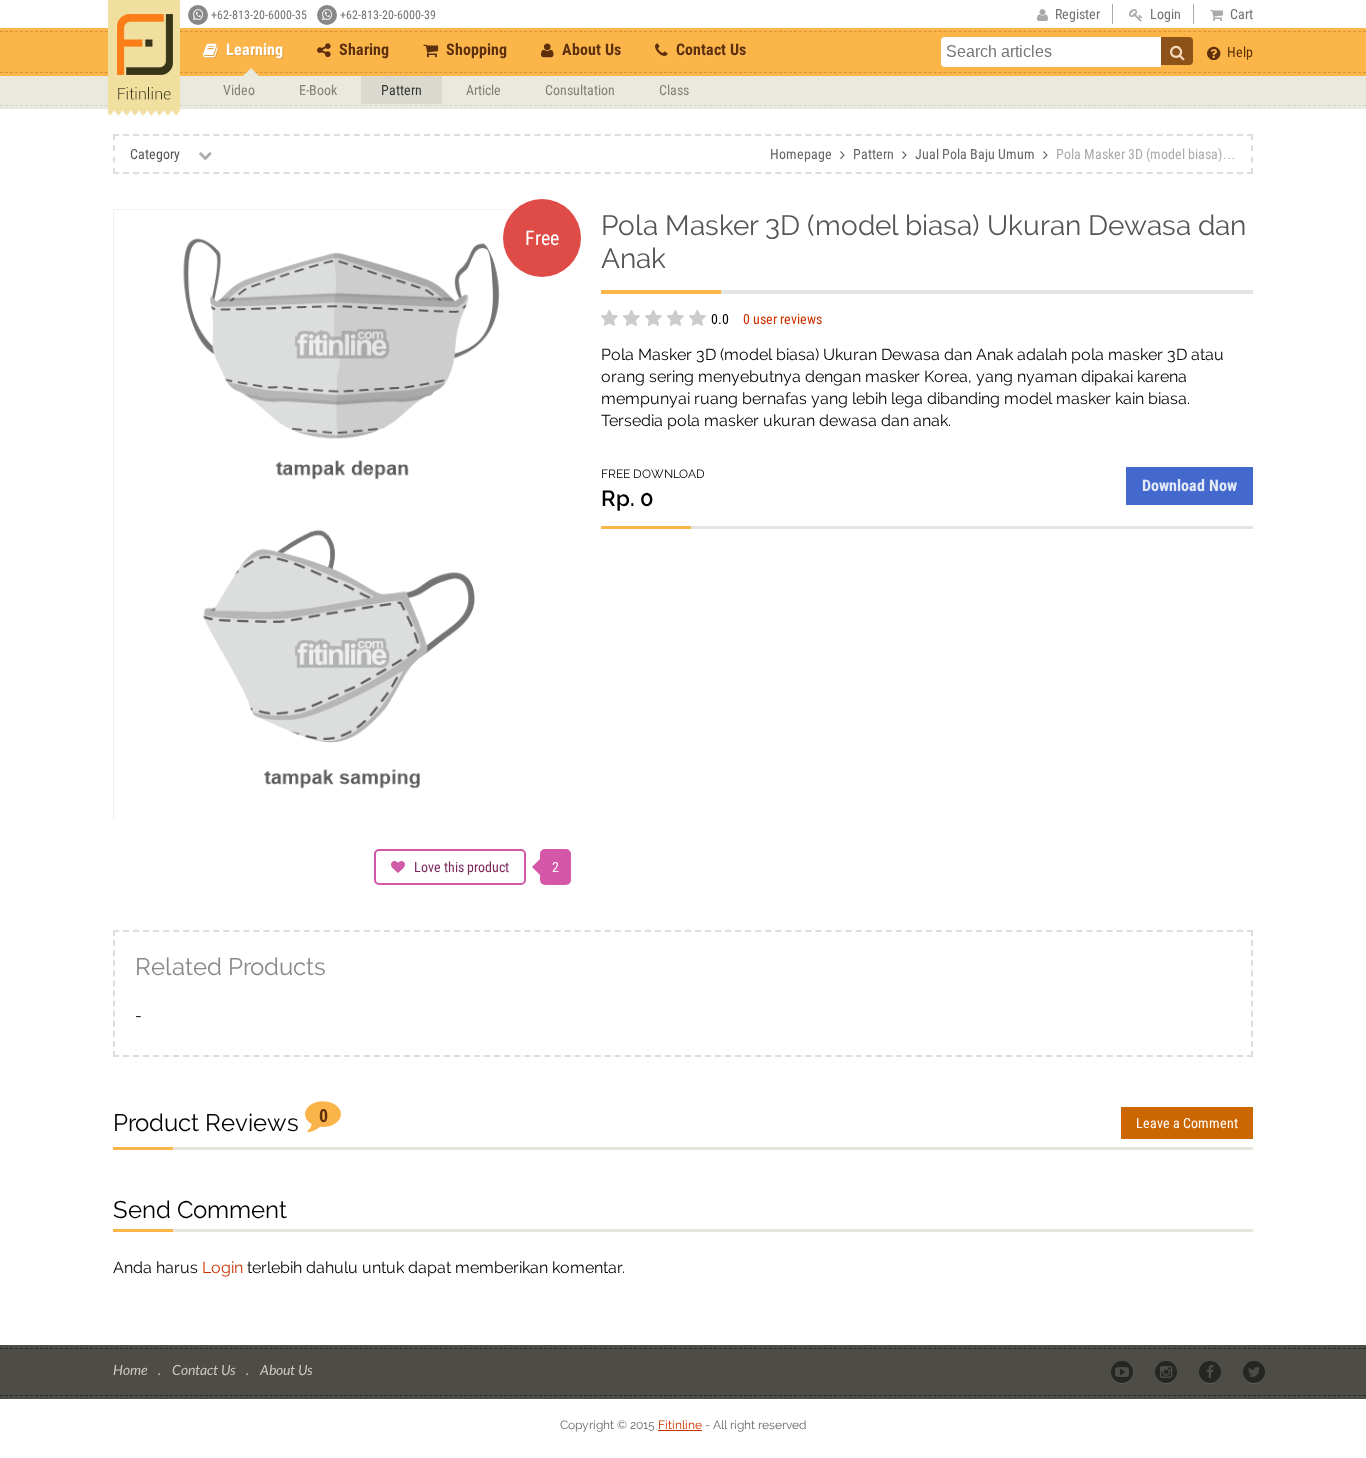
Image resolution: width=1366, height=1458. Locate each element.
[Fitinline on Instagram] (1167, 1371)
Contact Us (709, 49)
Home (131, 1369)
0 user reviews (782, 319)
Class (674, 90)
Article (483, 90)
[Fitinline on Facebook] (1211, 1371)
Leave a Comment (1187, 1123)
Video (239, 90)
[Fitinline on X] (1255, 1371)
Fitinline (680, 1425)
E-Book (318, 90)
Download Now (1189, 485)
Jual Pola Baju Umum (975, 154)
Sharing (362, 49)
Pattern (401, 90)
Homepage (801, 154)
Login (222, 1267)
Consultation (580, 90)
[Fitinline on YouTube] (1123, 1371)
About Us (589, 49)
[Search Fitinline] (1177, 51)
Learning (252, 49)
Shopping (474, 49)
